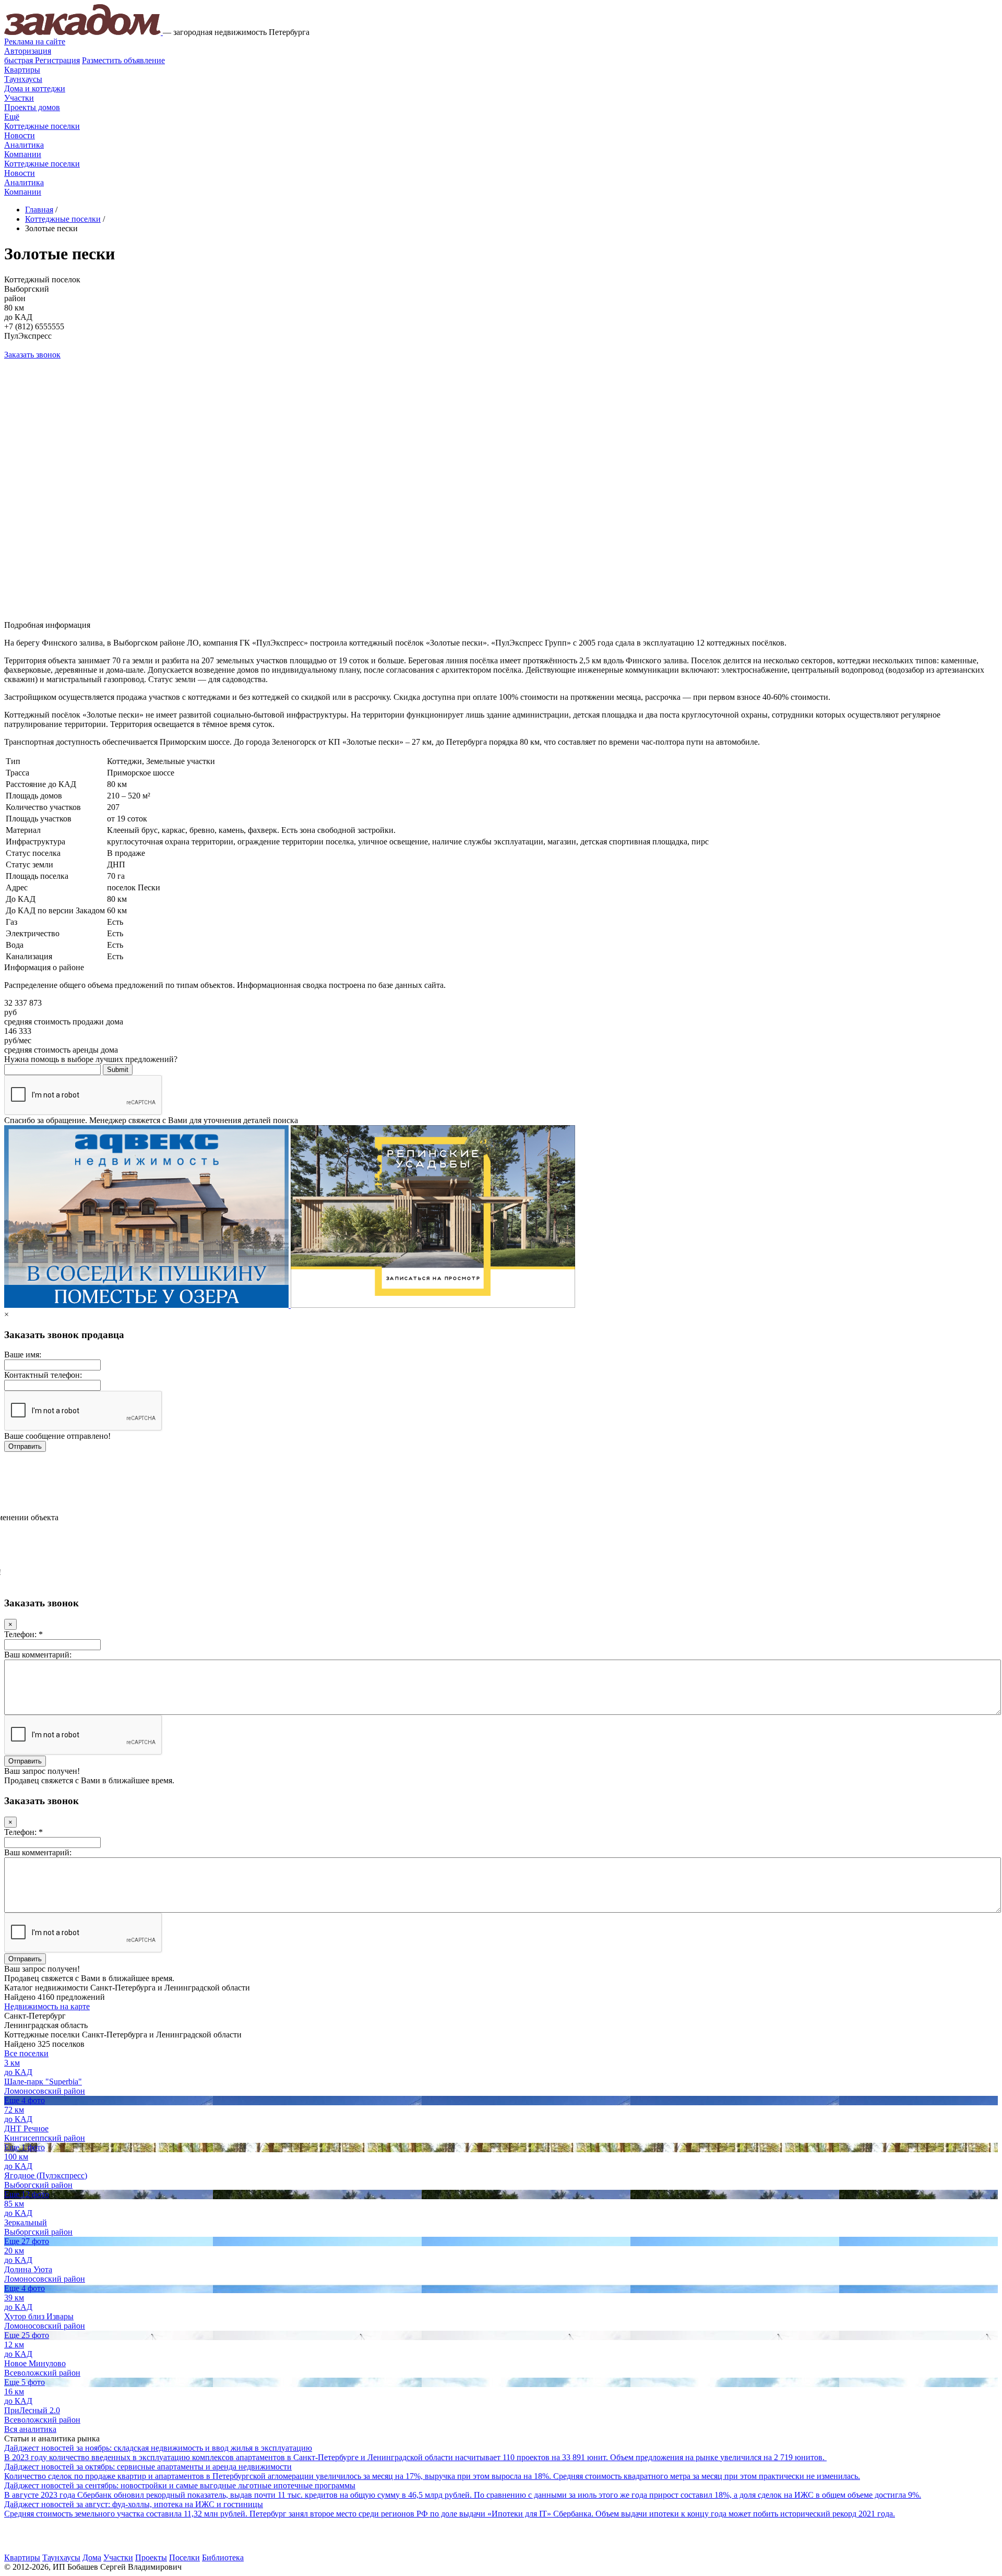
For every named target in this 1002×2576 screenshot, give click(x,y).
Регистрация (42, 60)
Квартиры (22, 70)
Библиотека (223, 2557)
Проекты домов (32, 107)
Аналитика (24, 145)
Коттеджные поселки (42, 126)
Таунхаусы (23, 79)
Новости (20, 135)
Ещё (12, 117)
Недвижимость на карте (47, 2006)
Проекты (151, 2557)
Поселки (184, 2557)
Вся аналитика (30, 2429)
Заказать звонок (32, 355)
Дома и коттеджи (35, 88)
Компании (23, 154)
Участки (19, 98)
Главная (39, 210)
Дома (92, 2557)
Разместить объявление (123, 60)
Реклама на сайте (35, 41)
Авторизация (28, 51)
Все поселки (26, 2053)
